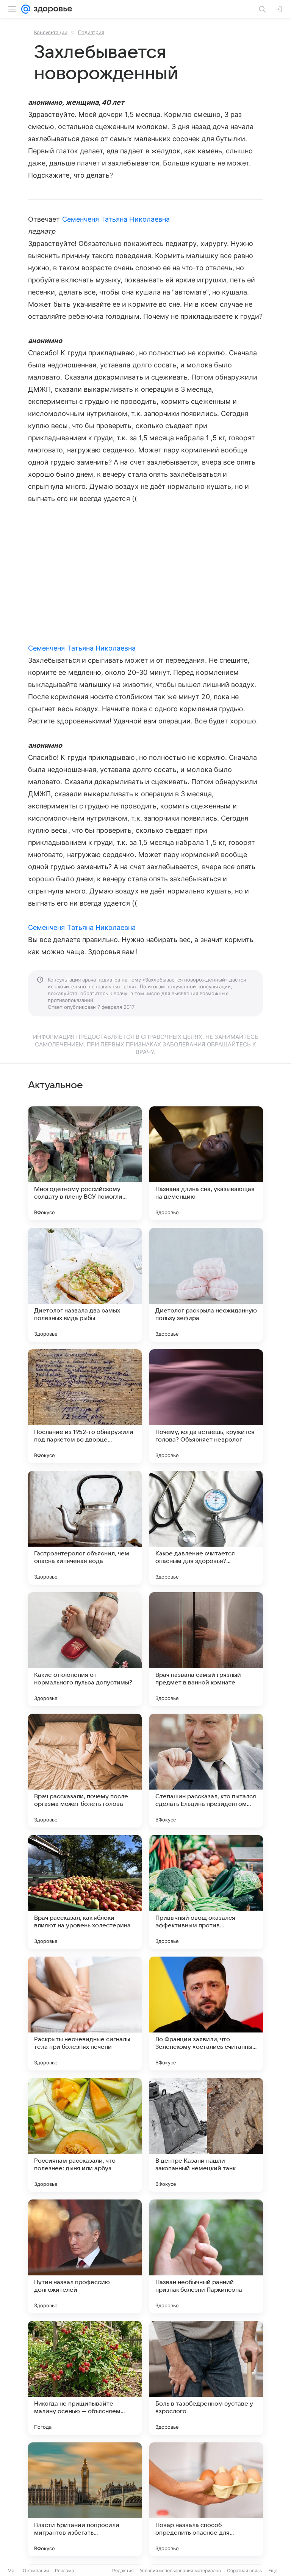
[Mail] (26, 9)
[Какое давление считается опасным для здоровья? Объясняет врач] (206, 1528)
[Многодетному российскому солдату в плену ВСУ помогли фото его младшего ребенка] (85, 1163)
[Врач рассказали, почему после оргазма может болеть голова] (85, 1771)
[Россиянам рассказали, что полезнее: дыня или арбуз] (85, 2135)
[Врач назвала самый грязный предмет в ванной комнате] (206, 1649)
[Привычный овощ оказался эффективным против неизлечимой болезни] (206, 1892)
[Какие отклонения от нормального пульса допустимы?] (85, 1649)
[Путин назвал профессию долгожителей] (85, 2256)
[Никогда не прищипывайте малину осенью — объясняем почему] (85, 2378)
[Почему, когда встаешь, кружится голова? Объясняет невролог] (206, 1406)
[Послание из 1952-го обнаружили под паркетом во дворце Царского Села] (85, 1406)
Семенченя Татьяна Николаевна (116, 219)
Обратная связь (245, 2570)
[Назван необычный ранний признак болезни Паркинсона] (206, 2256)
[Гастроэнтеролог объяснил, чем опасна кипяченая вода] (85, 1528)
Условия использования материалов (180, 2570)
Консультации (51, 32)
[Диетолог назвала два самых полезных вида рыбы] (85, 1285)
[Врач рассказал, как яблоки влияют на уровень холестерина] (85, 1892)
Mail (12, 2570)
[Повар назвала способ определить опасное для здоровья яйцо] (206, 2499)
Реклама (65, 2570)
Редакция (123, 2570)
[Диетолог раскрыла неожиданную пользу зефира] (206, 1285)
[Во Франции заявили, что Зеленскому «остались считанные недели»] (206, 2014)
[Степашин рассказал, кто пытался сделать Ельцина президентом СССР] (206, 1771)
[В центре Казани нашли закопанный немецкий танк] (206, 2135)
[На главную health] (51, 9)
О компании (36, 2570)
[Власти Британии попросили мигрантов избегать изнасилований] (85, 2499)
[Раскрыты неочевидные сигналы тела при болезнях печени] (85, 2014)
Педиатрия (91, 32)
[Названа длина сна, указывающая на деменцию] (206, 1163)
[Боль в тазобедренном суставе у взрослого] (206, 2378)
